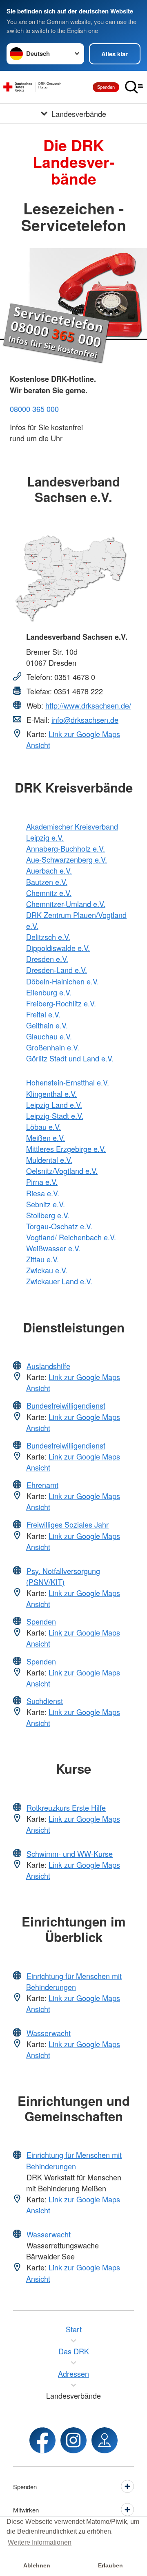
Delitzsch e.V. (48, 937)
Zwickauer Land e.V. (59, 1281)
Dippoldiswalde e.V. (58, 948)
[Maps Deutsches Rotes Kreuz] (105, 2440)
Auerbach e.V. (49, 870)
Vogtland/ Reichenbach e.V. (71, 1237)
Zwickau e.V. (47, 1270)
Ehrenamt (42, 1485)
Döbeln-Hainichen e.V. (62, 981)
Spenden (106, 87)
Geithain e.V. (47, 1025)
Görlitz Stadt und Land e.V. (70, 1058)
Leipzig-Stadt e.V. (55, 1116)
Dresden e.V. (47, 959)
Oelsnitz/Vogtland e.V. (62, 1171)
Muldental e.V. (49, 1160)
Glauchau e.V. (49, 1036)
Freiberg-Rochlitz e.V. (61, 1003)
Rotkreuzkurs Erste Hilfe (66, 1808)
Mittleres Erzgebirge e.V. (66, 1149)
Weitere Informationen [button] (40, 2542)
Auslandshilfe (48, 1366)
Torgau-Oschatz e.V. (59, 1226)
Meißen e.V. (46, 1138)
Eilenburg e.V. (49, 992)
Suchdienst (45, 1701)
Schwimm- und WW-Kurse (70, 1854)
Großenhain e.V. (53, 1047)
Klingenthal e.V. (51, 1094)
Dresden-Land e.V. (57, 970)
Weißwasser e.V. (53, 1248)
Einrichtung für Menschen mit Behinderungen (74, 1981)
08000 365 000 (34, 409)
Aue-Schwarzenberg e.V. (67, 859)
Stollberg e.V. (48, 1215)
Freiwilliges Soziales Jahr (68, 1524)
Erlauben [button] (110, 2565)
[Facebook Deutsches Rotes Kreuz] (42, 2440)
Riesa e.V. (43, 1193)
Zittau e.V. (42, 1259)
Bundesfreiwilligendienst (66, 1405)
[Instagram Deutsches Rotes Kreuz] (73, 2440)
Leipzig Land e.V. (54, 1105)
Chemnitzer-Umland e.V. (66, 904)
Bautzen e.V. (47, 882)
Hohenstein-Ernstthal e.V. (68, 1082)
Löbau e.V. (43, 1127)
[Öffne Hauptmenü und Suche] (134, 87)
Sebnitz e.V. (46, 1204)
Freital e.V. (43, 1014)
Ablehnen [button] (37, 2565)
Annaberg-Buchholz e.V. (66, 848)
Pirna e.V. (42, 1182)
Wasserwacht (49, 2033)
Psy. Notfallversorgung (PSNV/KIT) (63, 1576)
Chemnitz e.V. (49, 893)
